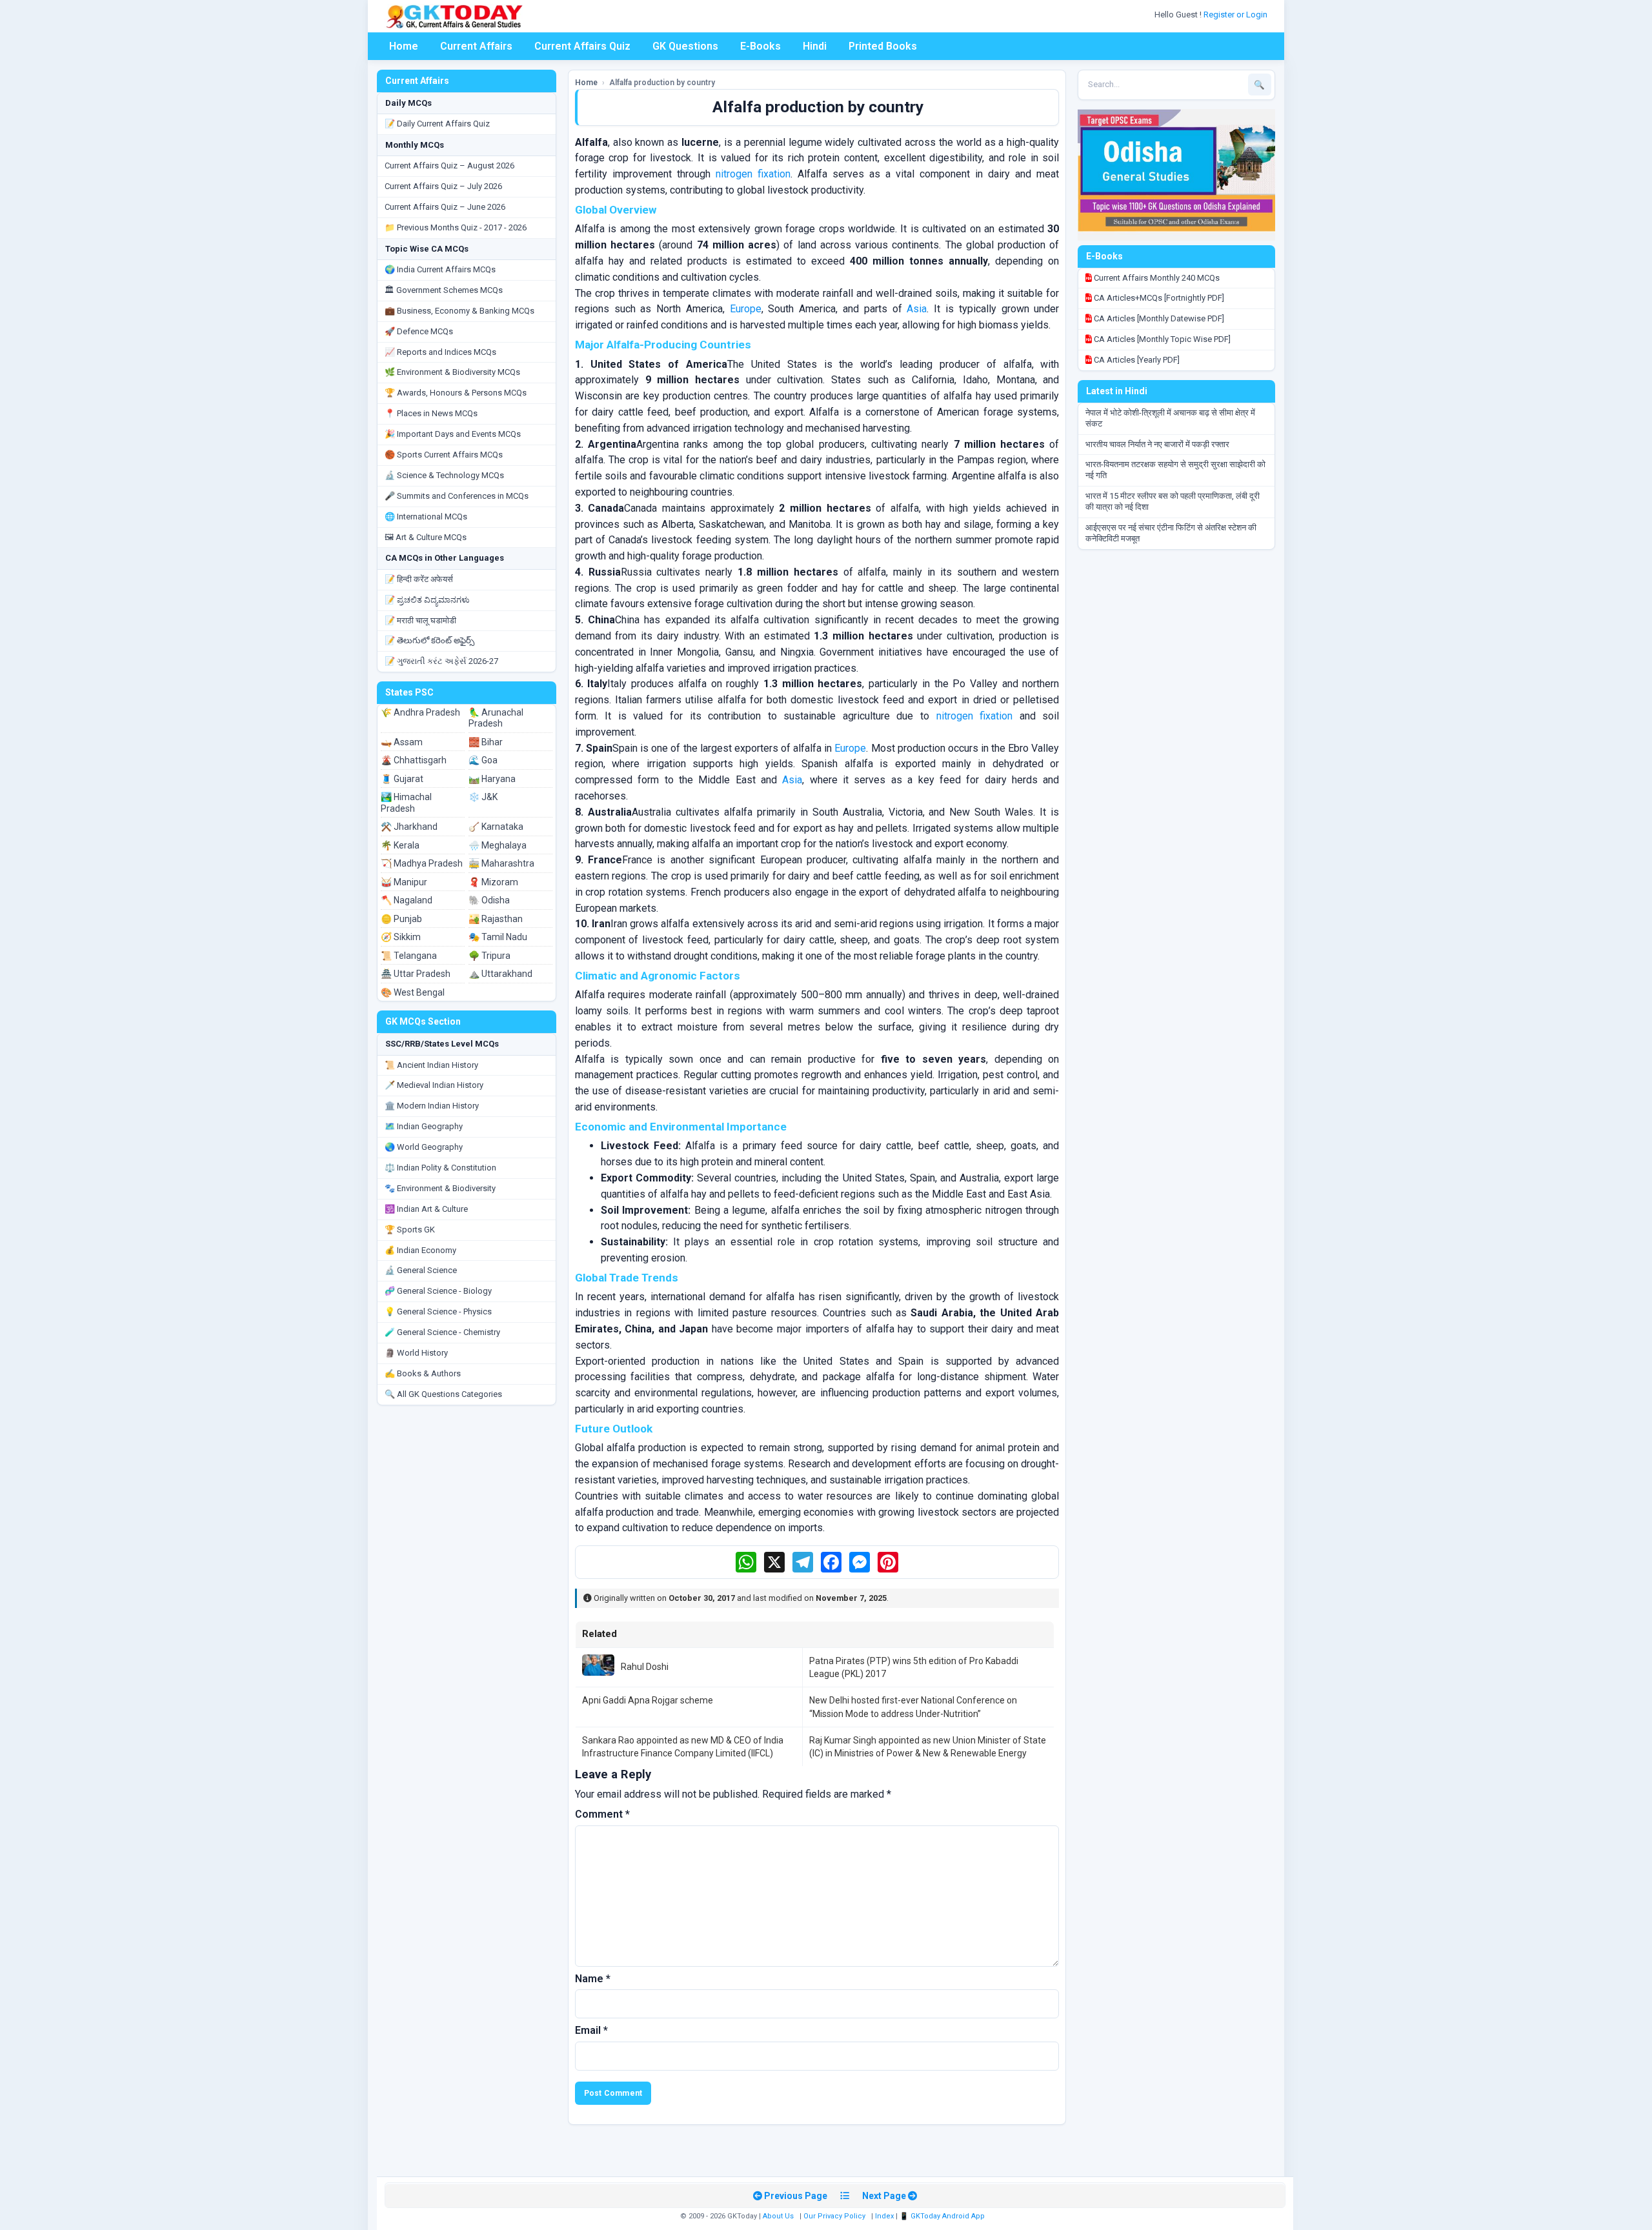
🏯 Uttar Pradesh (416, 974)
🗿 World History (416, 1353)
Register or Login (1236, 15)
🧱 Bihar (486, 742)
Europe (746, 309)
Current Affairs (476, 46)
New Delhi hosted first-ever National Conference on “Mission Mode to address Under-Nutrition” (913, 1707)
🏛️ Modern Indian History (432, 1106)
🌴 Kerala (400, 845)
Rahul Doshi (645, 1667)
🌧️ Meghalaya (498, 845)
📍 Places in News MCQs (431, 413)
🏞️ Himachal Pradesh (406, 803)
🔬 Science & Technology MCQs (444, 475)
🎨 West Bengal (413, 992)
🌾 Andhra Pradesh (420, 712)
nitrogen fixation (753, 174)
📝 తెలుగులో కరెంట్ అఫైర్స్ (429, 640)
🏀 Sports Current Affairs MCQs (444, 455)
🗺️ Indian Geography (424, 1126)
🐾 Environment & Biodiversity (440, 1188)
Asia (917, 309)
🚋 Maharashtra (501, 863)
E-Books (761, 46)
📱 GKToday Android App (943, 2216)
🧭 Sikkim (401, 937)
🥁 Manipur (404, 882)
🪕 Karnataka (496, 827)
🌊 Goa (483, 760)
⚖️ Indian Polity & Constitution (440, 1168)
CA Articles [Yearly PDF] (1136, 360)
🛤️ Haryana (492, 779)
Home (404, 46)
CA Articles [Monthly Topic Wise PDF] (1161, 339)
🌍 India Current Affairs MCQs (440, 269)
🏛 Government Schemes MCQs (444, 290)
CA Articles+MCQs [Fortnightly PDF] (1158, 298)
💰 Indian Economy (420, 1250)
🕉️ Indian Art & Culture (426, 1209)
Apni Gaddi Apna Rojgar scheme (648, 1700)
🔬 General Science (421, 1270)
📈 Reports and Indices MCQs (440, 352)
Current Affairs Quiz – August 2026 (449, 166)
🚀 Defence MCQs (419, 331)
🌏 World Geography (424, 1147)
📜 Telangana (409, 956)
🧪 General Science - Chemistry (442, 1332)
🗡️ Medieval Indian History (434, 1085)
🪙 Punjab (401, 919)
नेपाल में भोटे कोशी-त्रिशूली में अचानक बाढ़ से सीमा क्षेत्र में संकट (1170, 418)
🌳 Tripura (489, 956)
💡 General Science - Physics (438, 1311)
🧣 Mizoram (493, 882)
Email (591, 2030)
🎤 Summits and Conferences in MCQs (457, 496)
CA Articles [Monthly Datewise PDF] (1158, 318)
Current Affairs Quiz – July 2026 (443, 186)
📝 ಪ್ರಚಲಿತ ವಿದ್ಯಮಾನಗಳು (427, 600)
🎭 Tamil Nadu (498, 937)
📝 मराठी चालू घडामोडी (420, 620)
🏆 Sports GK (410, 1230)
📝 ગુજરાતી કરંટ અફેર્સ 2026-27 (441, 661)
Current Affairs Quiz (582, 46)
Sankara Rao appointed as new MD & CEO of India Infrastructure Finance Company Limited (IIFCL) (683, 1747)
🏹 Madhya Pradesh (422, 863)
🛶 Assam (402, 742)
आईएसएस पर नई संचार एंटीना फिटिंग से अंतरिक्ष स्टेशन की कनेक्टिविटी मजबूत (1171, 533)
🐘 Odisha (489, 900)
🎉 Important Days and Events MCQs (453, 434)
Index (884, 2216)
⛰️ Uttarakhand (500, 974)
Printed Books (883, 46)
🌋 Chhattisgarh (414, 760)
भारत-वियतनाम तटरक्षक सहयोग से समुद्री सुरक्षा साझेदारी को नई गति (1175, 470)
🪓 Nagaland (407, 900)
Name (593, 1979)
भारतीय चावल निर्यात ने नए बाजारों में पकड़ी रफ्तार (1157, 444)
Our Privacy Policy (834, 2216)
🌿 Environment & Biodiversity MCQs (452, 372)
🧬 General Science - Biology (438, 1291)
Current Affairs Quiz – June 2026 (445, 207)
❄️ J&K (483, 797)
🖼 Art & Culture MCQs (426, 537)
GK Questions (685, 46)
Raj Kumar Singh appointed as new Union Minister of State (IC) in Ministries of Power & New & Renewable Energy (928, 1747)
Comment (602, 1814)
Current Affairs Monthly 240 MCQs (1156, 278)
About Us (778, 2216)
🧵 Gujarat (402, 779)
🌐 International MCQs (426, 517)
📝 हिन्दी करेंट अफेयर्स (419, 579)
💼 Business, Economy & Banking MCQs (459, 311)
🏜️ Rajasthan (496, 919)
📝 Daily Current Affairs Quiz (437, 124)
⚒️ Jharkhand (409, 827)
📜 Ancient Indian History (431, 1065)
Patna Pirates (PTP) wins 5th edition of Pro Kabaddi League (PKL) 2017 (914, 1667)
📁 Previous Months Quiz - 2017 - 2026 (456, 227)
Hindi (815, 46)
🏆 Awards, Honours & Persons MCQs (456, 393)
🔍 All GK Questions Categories (443, 1394)
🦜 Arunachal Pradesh (496, 718)
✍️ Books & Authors (423, 1373)
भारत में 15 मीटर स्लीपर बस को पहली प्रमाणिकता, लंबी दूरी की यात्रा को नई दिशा (1173, 501)
